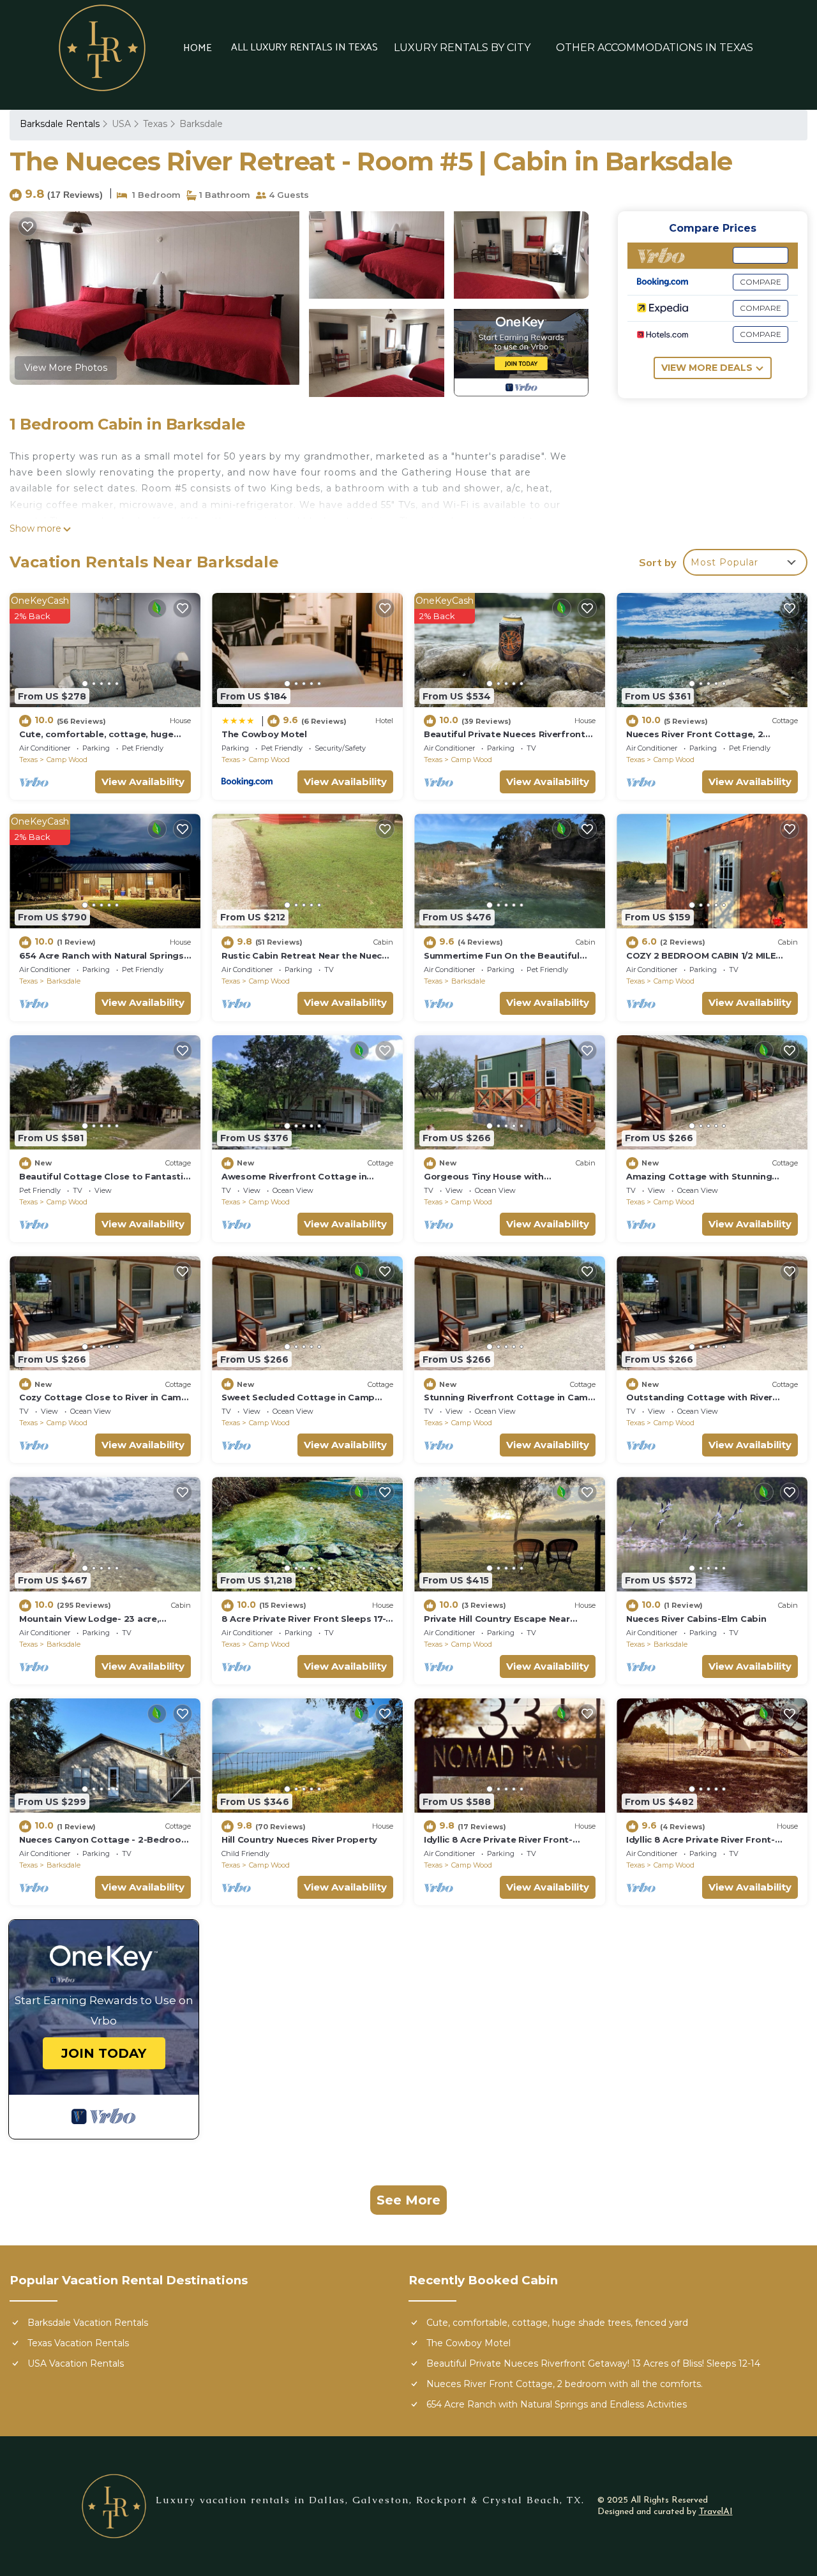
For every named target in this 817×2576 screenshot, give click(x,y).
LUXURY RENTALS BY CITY (462, 48)
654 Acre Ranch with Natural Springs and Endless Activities (557, 2404)
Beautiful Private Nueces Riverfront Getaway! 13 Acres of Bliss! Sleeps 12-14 (593, 2363)
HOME (198, 49)
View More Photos (66, 368)
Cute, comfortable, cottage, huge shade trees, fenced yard (557, 2323)
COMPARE (761, 255)
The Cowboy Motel (264, 734)
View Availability (143, 782)
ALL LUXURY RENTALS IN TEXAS (304, 48)
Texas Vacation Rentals (78, 2343)
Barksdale (201, 124)
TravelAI (716, 2512)
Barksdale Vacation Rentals (88, 2323)
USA (121, 124)
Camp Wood (67, 760)
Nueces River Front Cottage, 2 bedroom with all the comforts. (565, 2384)
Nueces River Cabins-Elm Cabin (696, 1619)
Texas (155, 124)
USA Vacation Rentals (76, 2363)
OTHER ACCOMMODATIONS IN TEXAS (655, 48)
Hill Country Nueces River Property (299, 1839)
